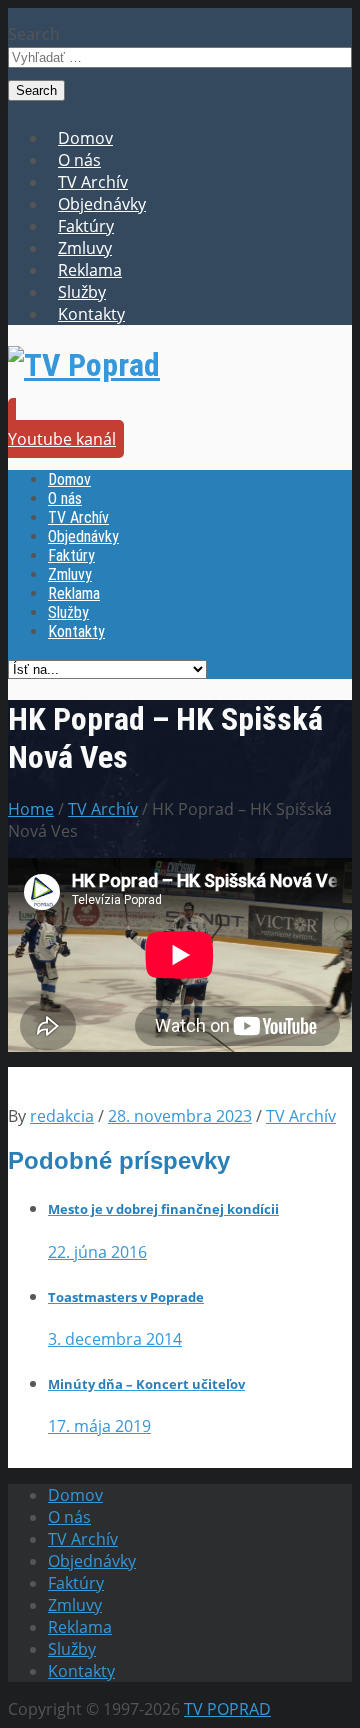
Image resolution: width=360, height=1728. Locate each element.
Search (34, 34)
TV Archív (93, 182)
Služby (82, 292)
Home (31, 809)
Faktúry (86, 226)
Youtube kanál (62, 439)
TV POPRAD (227, 1709)
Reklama (90, 270)
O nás (79, 160)
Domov (85, 138)
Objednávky (102, 204)
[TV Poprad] (84, 365)
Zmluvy (85, 248)
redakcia (62, 1116)
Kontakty (91, 314)
